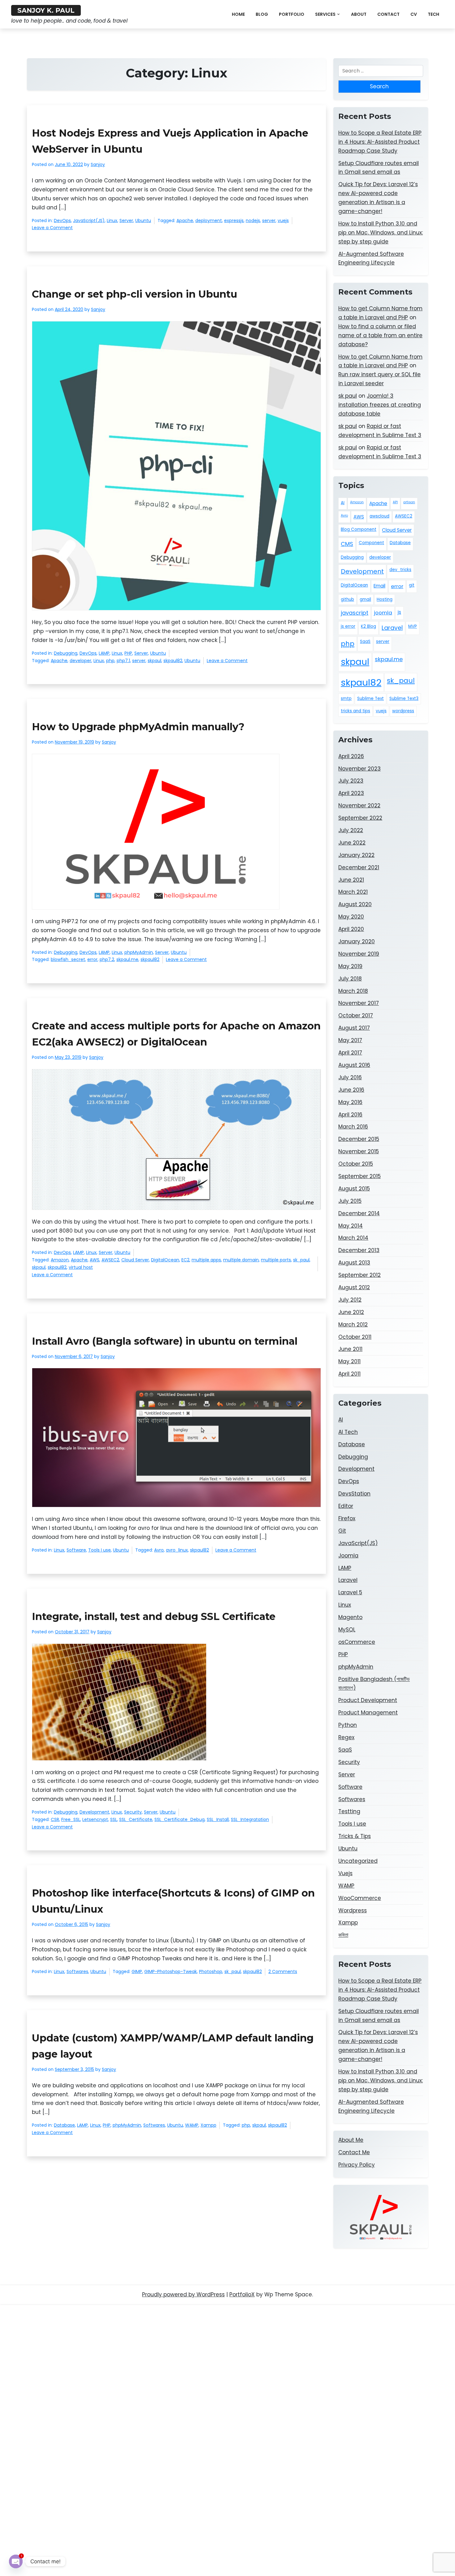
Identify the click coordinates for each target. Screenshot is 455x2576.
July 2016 (350, 1077)
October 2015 (356, 1164)
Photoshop (211, 1971)
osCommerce (357, 1642)
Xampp (208, 2125)
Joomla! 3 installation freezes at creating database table (380, 405)
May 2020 (351, 917)
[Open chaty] (16, 2561)
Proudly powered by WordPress (183, 2294)
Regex (346, 1737)
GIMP (137, 1971)
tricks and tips (355, 711)
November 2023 (360, 769)
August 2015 (354, 1189)
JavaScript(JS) (89, 220)
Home (238, 14)
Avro (159, 1550)
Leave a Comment (52, 228)
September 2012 (360, 1275)
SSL (114, 1819)
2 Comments (283, 1972)
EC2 (185, 1260)
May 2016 (350, 1102)
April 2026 (351, 756)
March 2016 (353, 1127)
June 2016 (351, 1090)
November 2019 (359, 954)
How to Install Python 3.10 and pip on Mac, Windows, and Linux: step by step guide (381, 233)
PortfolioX (242, 2294)
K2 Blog (368, 626)
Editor (346, 1506)
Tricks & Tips (355, 1836)
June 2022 (352, 843)
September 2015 (360, 1176)
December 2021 (359, 867)
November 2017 (359, 1003)
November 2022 (359, 806)
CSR (55, 1819)
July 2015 (350, 1201)
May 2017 (350, 1040)
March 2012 (353, 1325)
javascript (355, 613)
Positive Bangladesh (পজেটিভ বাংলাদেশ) (374, 1684)
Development (94, 1812)
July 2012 (350, 1300)
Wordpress (353, 1910)
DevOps (62, 220)
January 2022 (356, 855)
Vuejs (345, 1873)
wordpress (403, 711)
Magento (350, 1617)
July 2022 (351, 830)
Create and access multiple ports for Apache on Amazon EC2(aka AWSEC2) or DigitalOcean (176, 1034)
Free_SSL (71, 1819)
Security (133, 1812)
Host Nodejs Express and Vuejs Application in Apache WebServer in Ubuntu (170, 141)
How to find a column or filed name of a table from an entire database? (380, 335)
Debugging (66, 653)
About (359, 14)
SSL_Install (218, 1819)
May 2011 (349, 1361)
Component (371, 543)
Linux (112, 220)
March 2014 (353, 1238)
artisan (409, 502)
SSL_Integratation (250, 1819)
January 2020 (357, 941)
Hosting (385, 599)
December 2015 (359, 1139)
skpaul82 (173, 661)
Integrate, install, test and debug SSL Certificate (154, 1616)
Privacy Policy (357, 2165)
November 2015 (359, 1151)
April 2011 (349, 1374)
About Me (351, 2140)
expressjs (234, 220)
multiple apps (206, 1260)
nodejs (253, 220)
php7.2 (107, 959)
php (110, 661)
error (92, 959)
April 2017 (350, 1053)
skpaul (154, 661)
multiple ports (276, 1260)
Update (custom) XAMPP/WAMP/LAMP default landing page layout (173, 2046)
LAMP (104, 653)
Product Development (368, 1700)
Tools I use (100, 1550)
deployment (209, 220)
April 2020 (351, 929)
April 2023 (351, 793)
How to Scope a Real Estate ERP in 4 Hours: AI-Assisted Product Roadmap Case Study (380, 142)
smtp (346, 699)
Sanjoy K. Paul (46, 10)
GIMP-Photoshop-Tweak (171, 1971)
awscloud (379, 516)
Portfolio (292, 14)
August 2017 (354, 1028)
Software (76, 1550)
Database (64, 2125)
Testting (349, 1811)
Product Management (368, 1713)
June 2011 (350, 1349)
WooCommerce (360, 1898)
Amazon (60, 1260)
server (269, 220)
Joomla (348, 1556)
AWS (95, 1260)
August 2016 (354, 1065)
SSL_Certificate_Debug (180, 1819)
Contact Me (354, 2152)
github (347, 599)
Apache (185, 220)
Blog (262, 14)
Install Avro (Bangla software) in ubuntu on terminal (165, 1341)
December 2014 (359, 1213)
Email (379, 586)
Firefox (347, 1518)
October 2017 (356, 1015)
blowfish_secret (68, 959)
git (412, 585)
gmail (365, 599)
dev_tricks (400, 570)
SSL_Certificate (136, 1819)
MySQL (347, 1630)
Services (325, 14)
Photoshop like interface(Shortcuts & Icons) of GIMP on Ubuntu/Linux (173, 1901)
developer (80, 661)
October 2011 (355, 1337)
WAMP (192, 2125)
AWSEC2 (110, 1260)
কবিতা (343, 1935)
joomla (383, 613)
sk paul (348, 396)
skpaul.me (127, 959)
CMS (347, 544)
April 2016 (350, 1115)
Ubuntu (143, 220)
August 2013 (354, 1263)
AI (343, 503)
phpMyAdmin (139, 952)
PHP (128, 653)
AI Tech (348, 1432)
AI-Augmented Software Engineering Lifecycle (371, 258)
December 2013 (359, 1250)
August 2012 (354, 1287)
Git (342, 1531)
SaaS (365, 642)
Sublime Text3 (404, 699)
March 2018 (353, 991)
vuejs (283, 220)
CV (414, 14)
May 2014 (351, 1226)
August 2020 (355, 904)
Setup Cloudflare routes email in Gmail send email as (379, 168)
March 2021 (353, 892)
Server (126, 220)
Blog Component (359, 529)
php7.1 (123, 661)
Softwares (77, 1971)
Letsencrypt (95, 1819)
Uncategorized (358, 1861)
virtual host (81, 1267)
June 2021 (351, 880)
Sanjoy (98, 164)
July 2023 (351, 781)
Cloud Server (135, 1260)
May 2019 (350, 966)
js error (348, 626)
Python (348, 1725)
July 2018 (350, 979)
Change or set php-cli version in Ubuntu (134, 294)
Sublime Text (370, 699)
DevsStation (354, 1494)
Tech (433, 14)
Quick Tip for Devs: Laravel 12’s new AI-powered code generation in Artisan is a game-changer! (378, 198)
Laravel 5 (350, 1592)
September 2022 (360, 818)
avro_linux (177, 1550)
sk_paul (301, 1260)
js (399, 612)
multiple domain (241, 1260)
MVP (413, 626)
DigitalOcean (165, 1260)
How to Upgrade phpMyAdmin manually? (138, 727)
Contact (388, 14)
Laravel (392, 628)
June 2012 (351, 1312)
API (395, 502)
